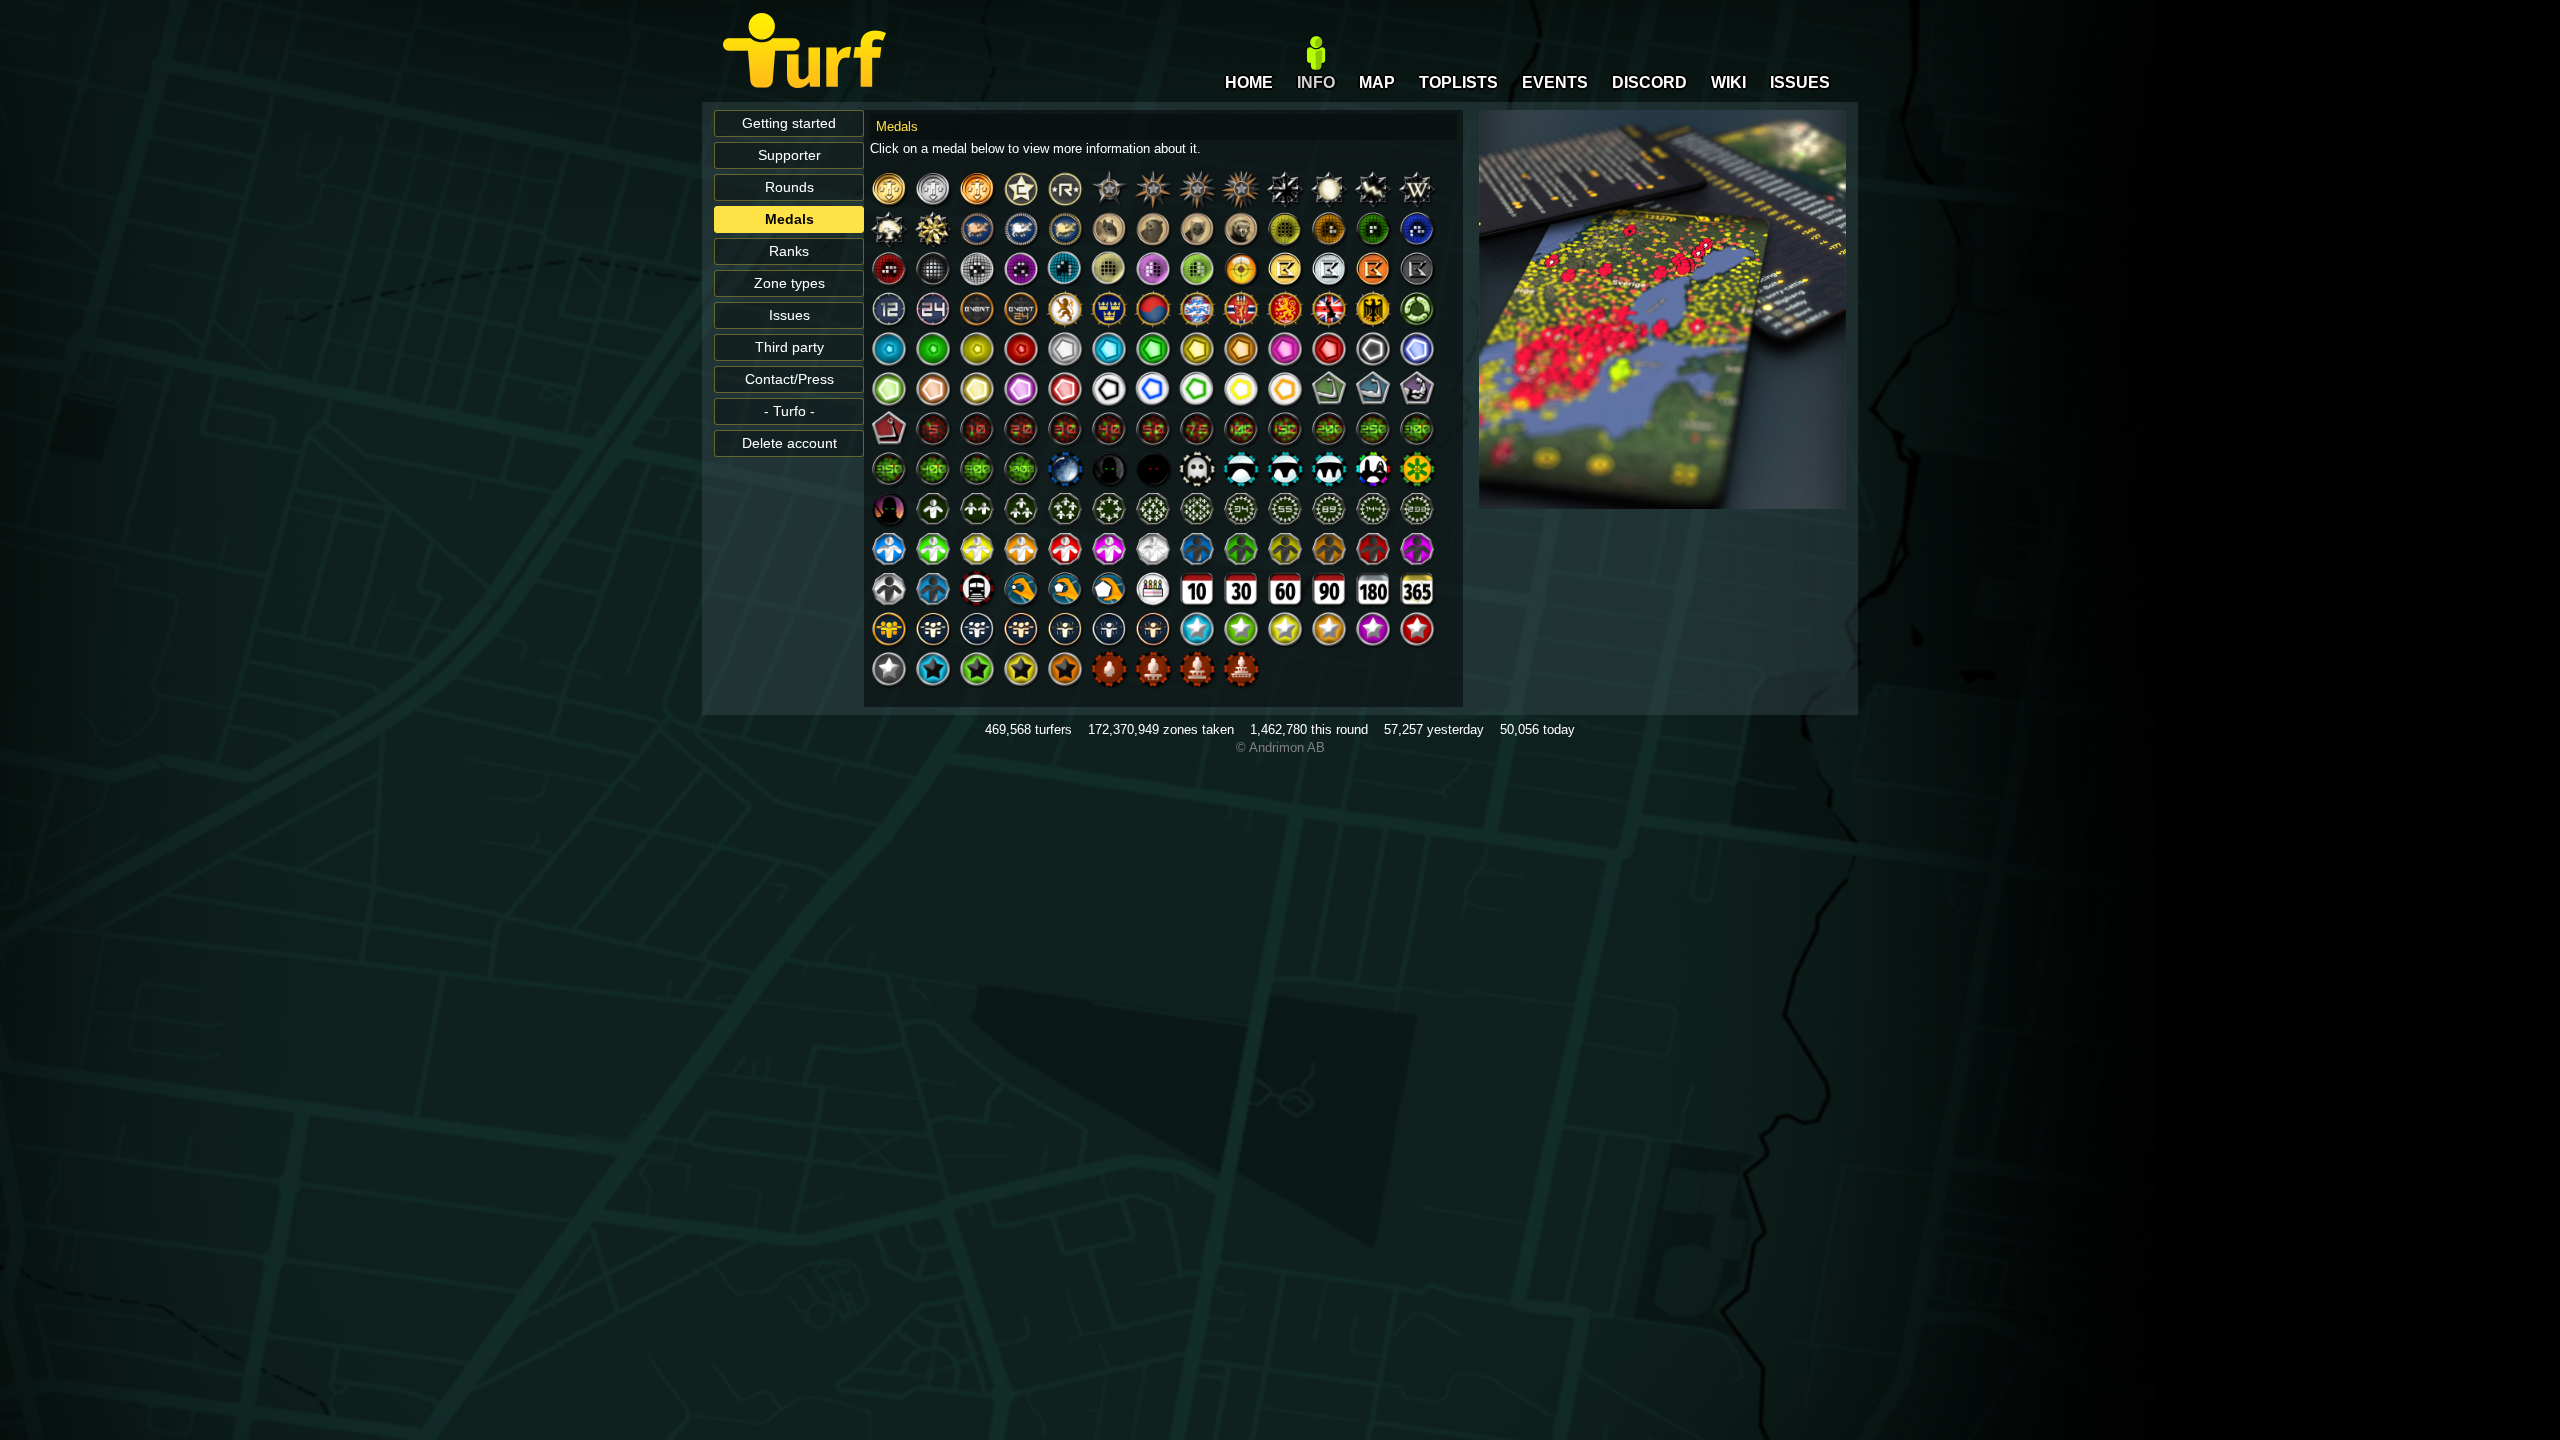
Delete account (789, 443)
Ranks (789, 251)
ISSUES (1800, 82)
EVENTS (1555, 82)
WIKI (1728, 82)
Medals (789, 219)
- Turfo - (789, 411)
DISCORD (1649, 82)
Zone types (789, 283)
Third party (789, 347)
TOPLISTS (1458, 82)
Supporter (789, 155)
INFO (1316, 82)
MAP (1377, 82)
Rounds (789, 187)
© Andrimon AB (1280, 747)
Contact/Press (789, 379)
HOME (1249, 82)
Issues (789, 315)
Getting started (789, 123)
